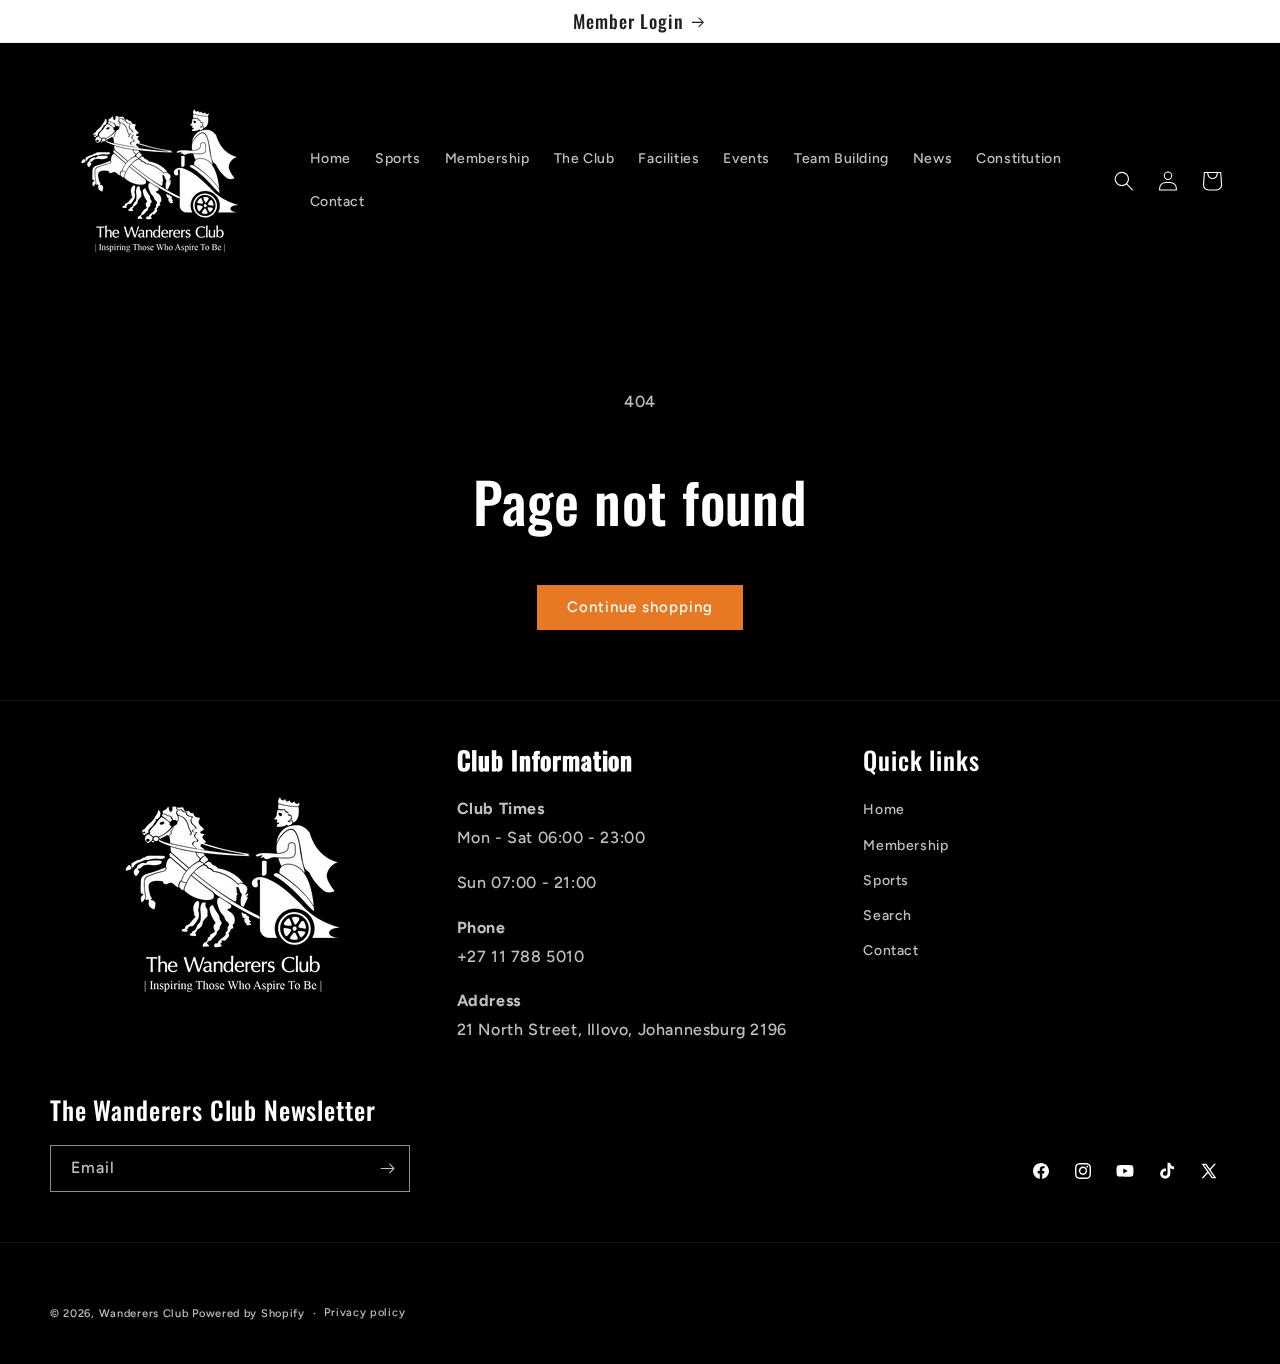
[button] (1124, 181)
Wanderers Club (144, 1313)
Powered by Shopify (248, 1313)
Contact (890, 950)
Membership (905, 845)
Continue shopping (640, 607)
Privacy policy (364, 1312)
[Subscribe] (387, 1168)
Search (887, 915)
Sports (886, 880)
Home (883, 809)
